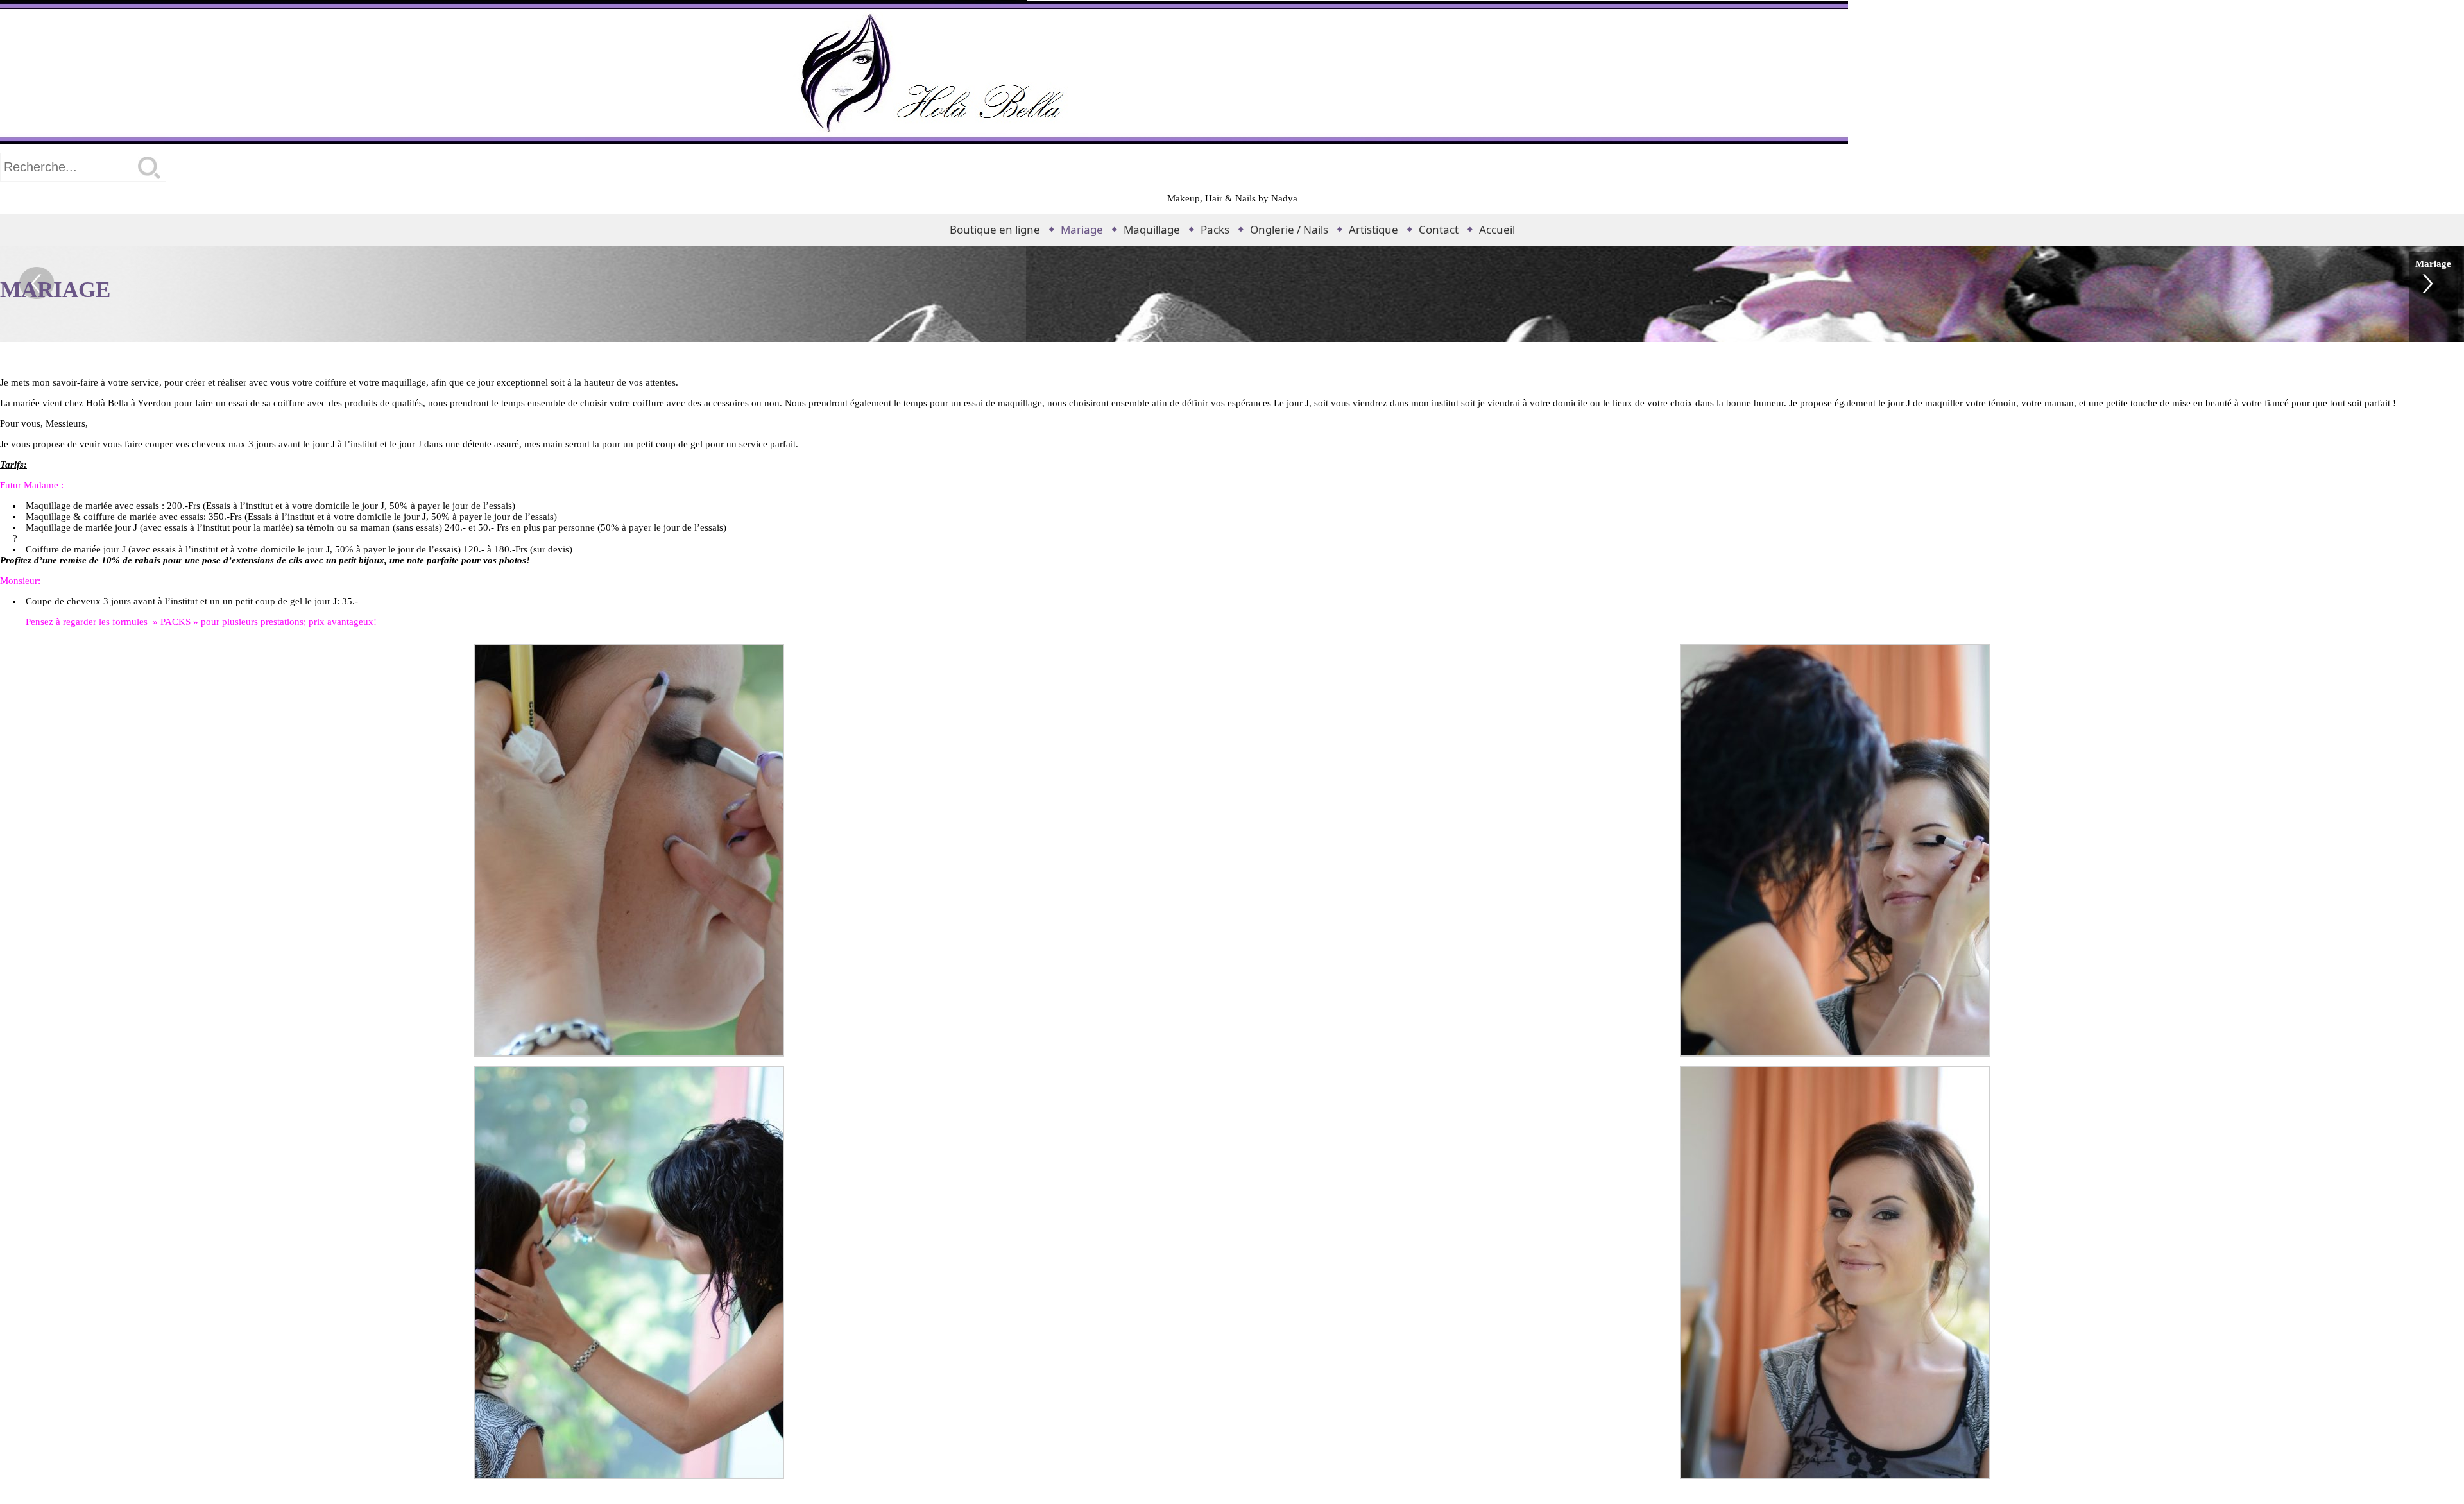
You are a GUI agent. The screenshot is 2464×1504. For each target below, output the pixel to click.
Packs (1215, 229)
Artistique (1373, 229)
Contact (1439, 229)
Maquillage (1152, 229)
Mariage (1082, 229)
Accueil (1497, 229)
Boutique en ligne (995, 229)
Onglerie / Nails (1289, 229)
